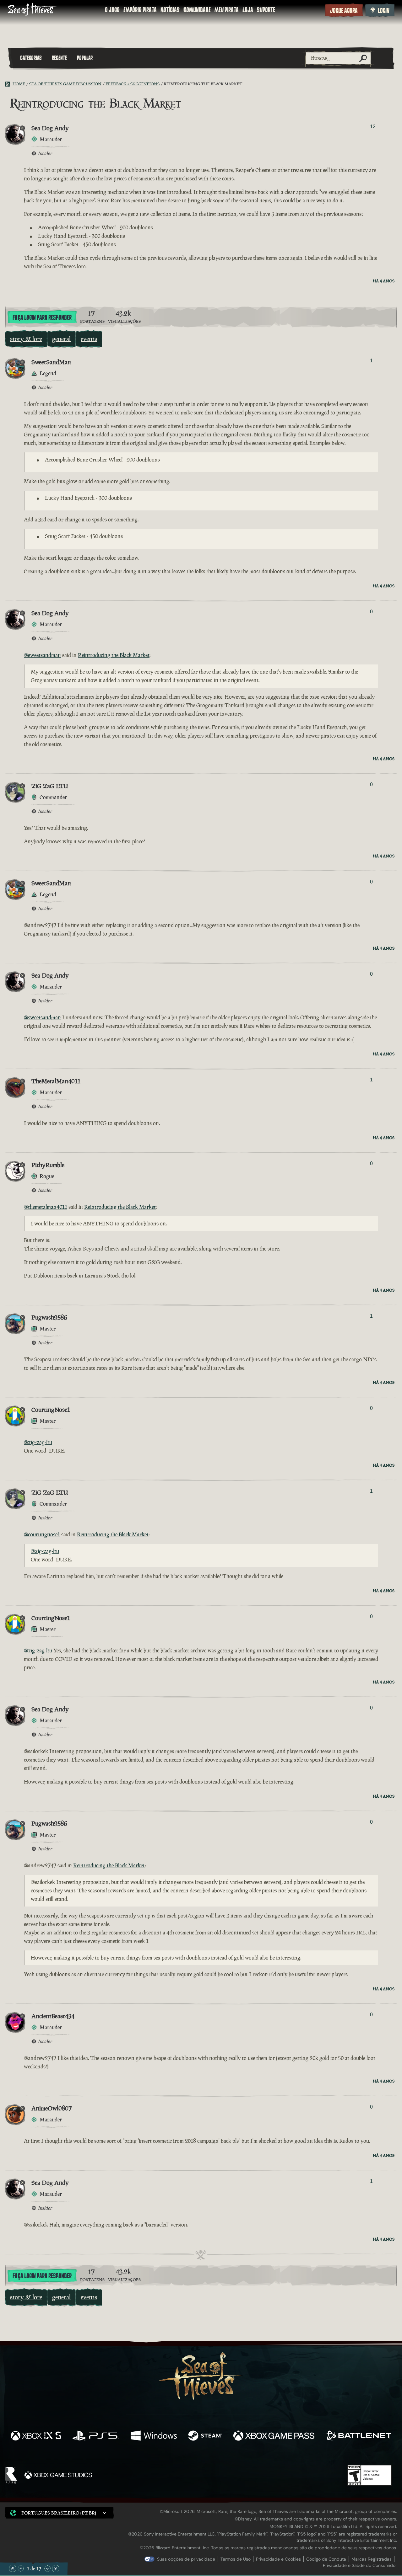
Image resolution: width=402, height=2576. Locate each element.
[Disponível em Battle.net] (359, 2436)
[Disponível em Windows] (154, 2436)
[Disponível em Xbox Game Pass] (274, 2436)
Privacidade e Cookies (278, 2559)
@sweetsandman (42, 655)
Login (384, 11)
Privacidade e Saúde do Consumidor (360, 2565)
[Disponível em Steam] (205, 2436)
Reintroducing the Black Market (114, 655)
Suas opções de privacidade (186, 2559)
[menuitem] (112, 10)
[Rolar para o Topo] (13, 2568)
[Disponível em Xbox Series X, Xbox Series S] (36, 2436)
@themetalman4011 (46, 1207)
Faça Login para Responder (42, 317)
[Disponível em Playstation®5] (96, 2436)
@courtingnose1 (42, 1534)
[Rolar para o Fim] (56, 2568)
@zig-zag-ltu (38, 1442)
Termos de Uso (236, 2559)
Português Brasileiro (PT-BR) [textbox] (59, 2513)
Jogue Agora (344, 11)
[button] (59, 2513)
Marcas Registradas (372, 2559)
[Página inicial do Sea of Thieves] (32, 10)
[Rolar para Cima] (21, 2568)
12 (373, 127)
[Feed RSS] (9, 84)
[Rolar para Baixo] (47, 2568)
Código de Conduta (326, 2559)
